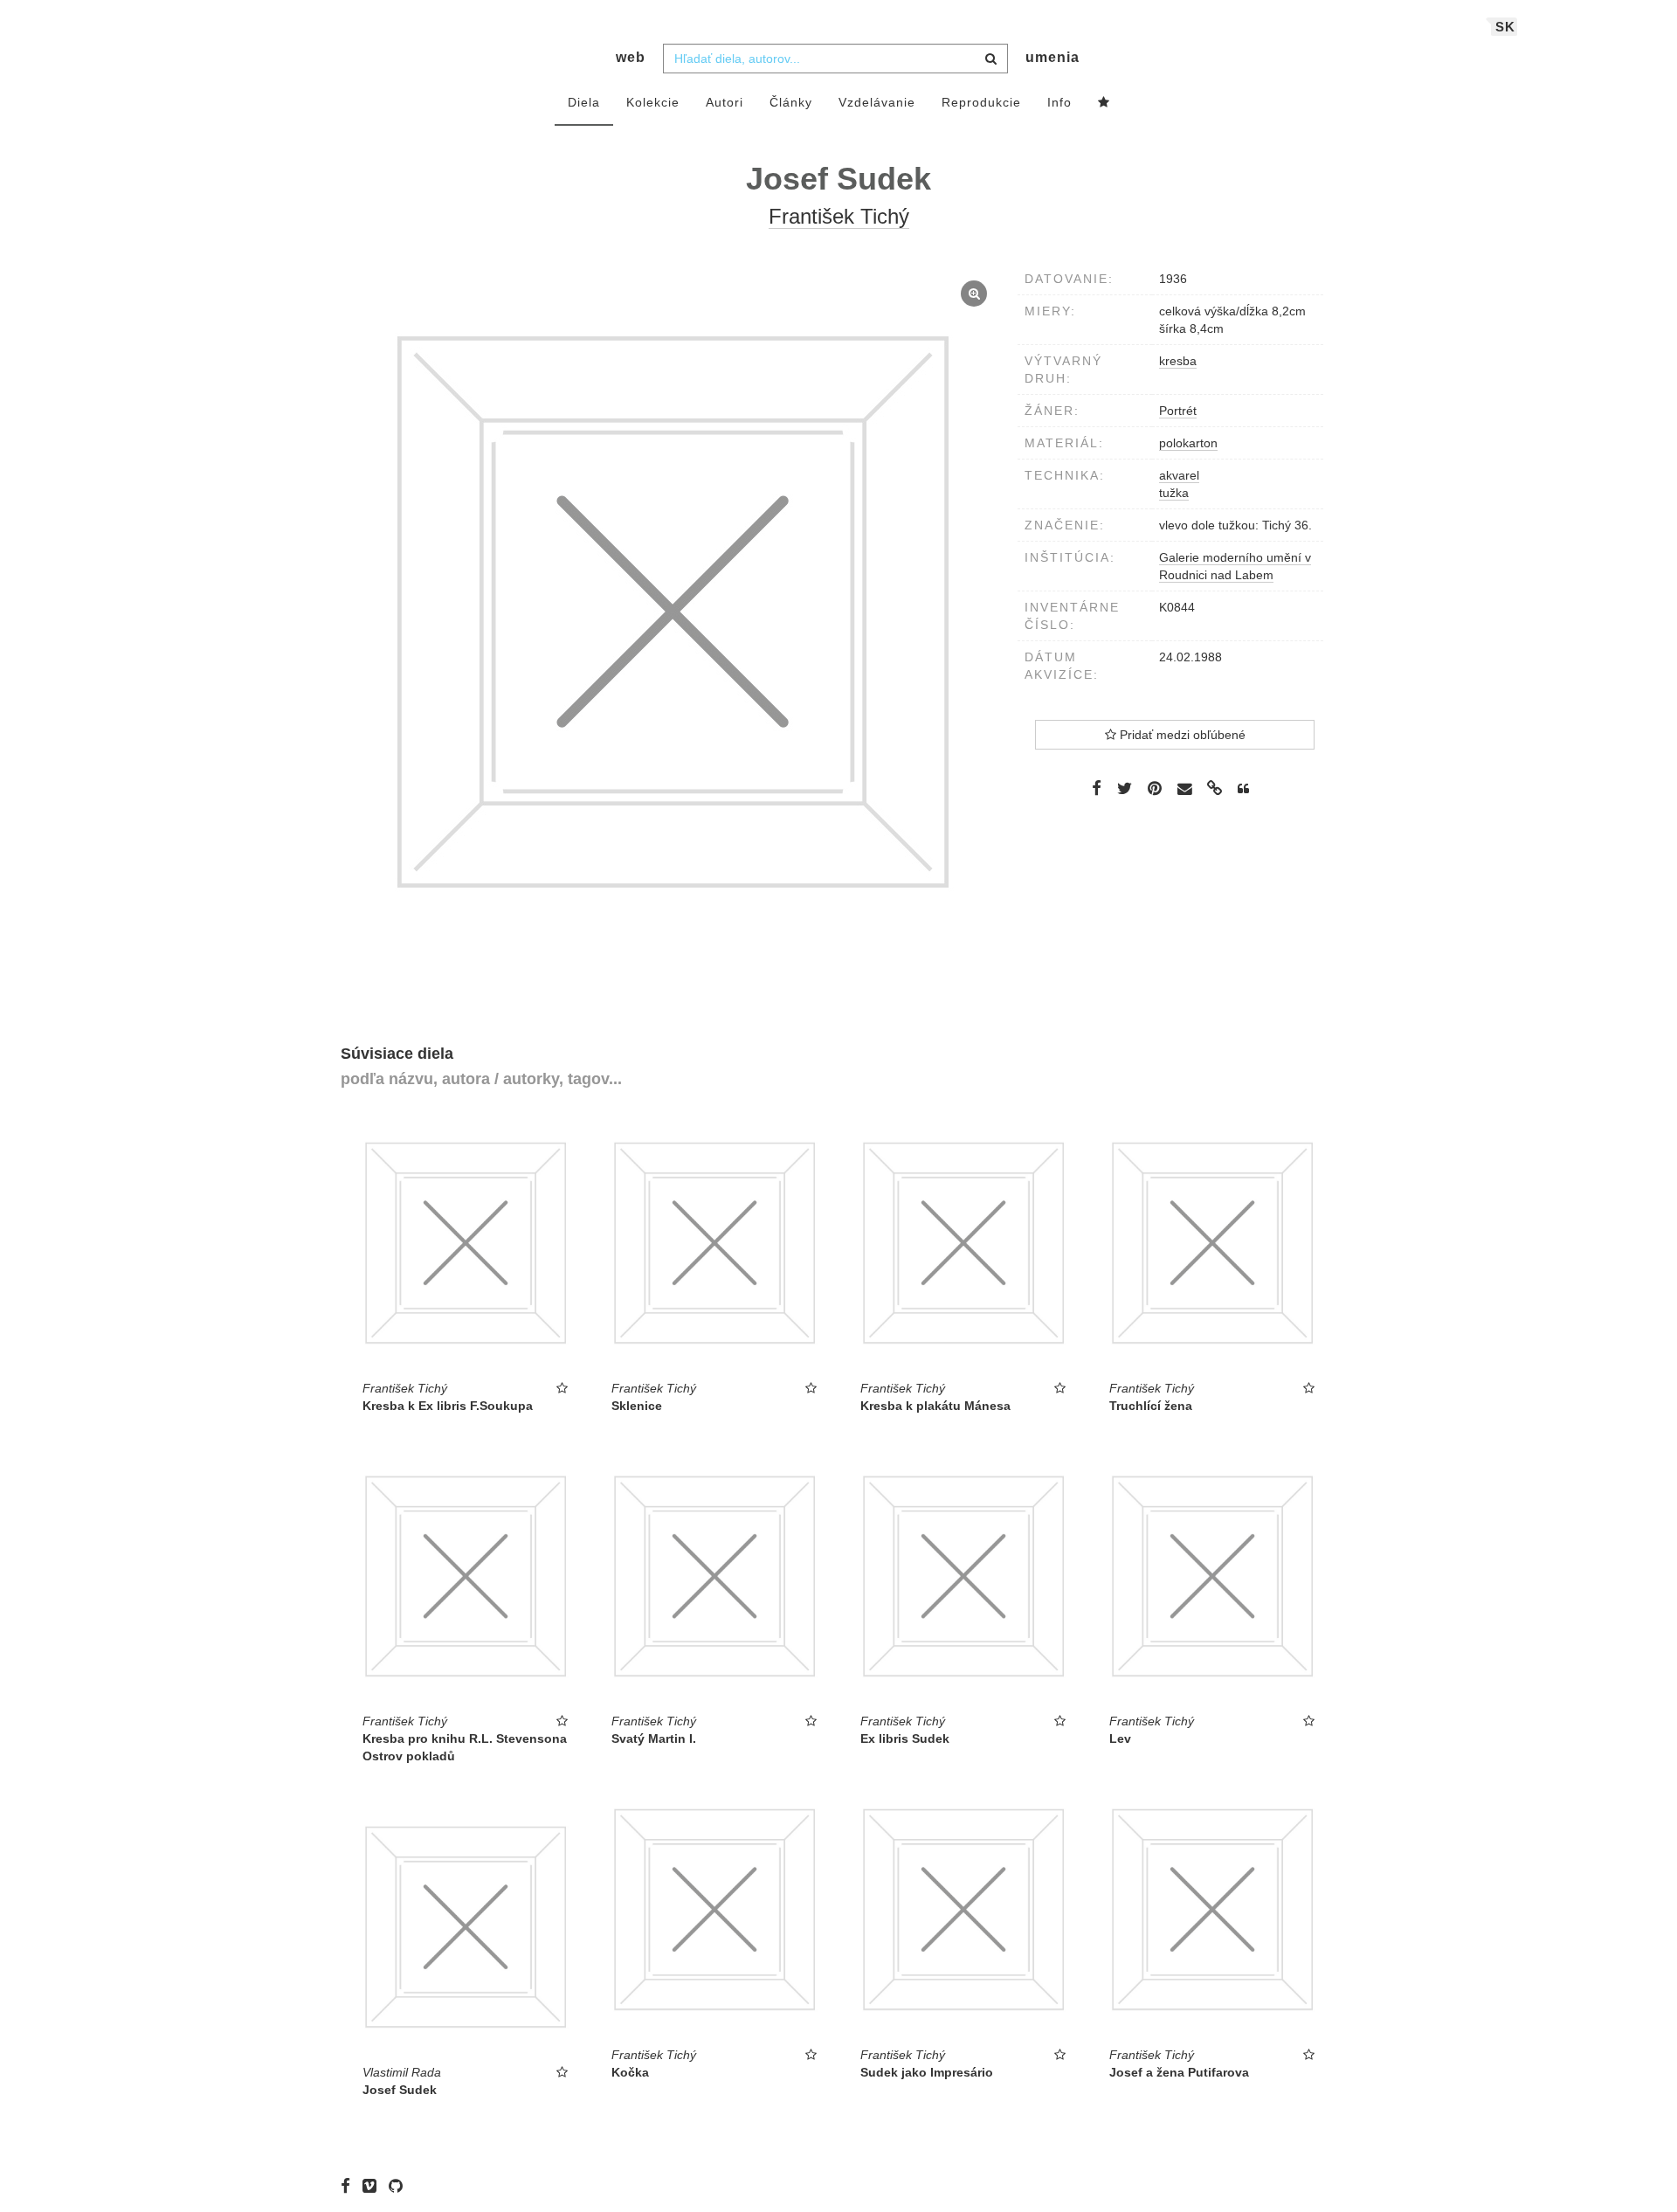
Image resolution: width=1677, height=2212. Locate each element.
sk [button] (1505, 27)
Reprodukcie (981, 102)
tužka (1174, 493)
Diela (584, 102)
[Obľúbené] (1104, 103)
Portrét (1178, 411)
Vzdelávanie (877, 102)
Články (791, 102)
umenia (1052, 57)
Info (1059, 102)
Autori (725, 102)
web (631, 57)
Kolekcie (653, 102)
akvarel (1179, 475)
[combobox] (835, 59)
